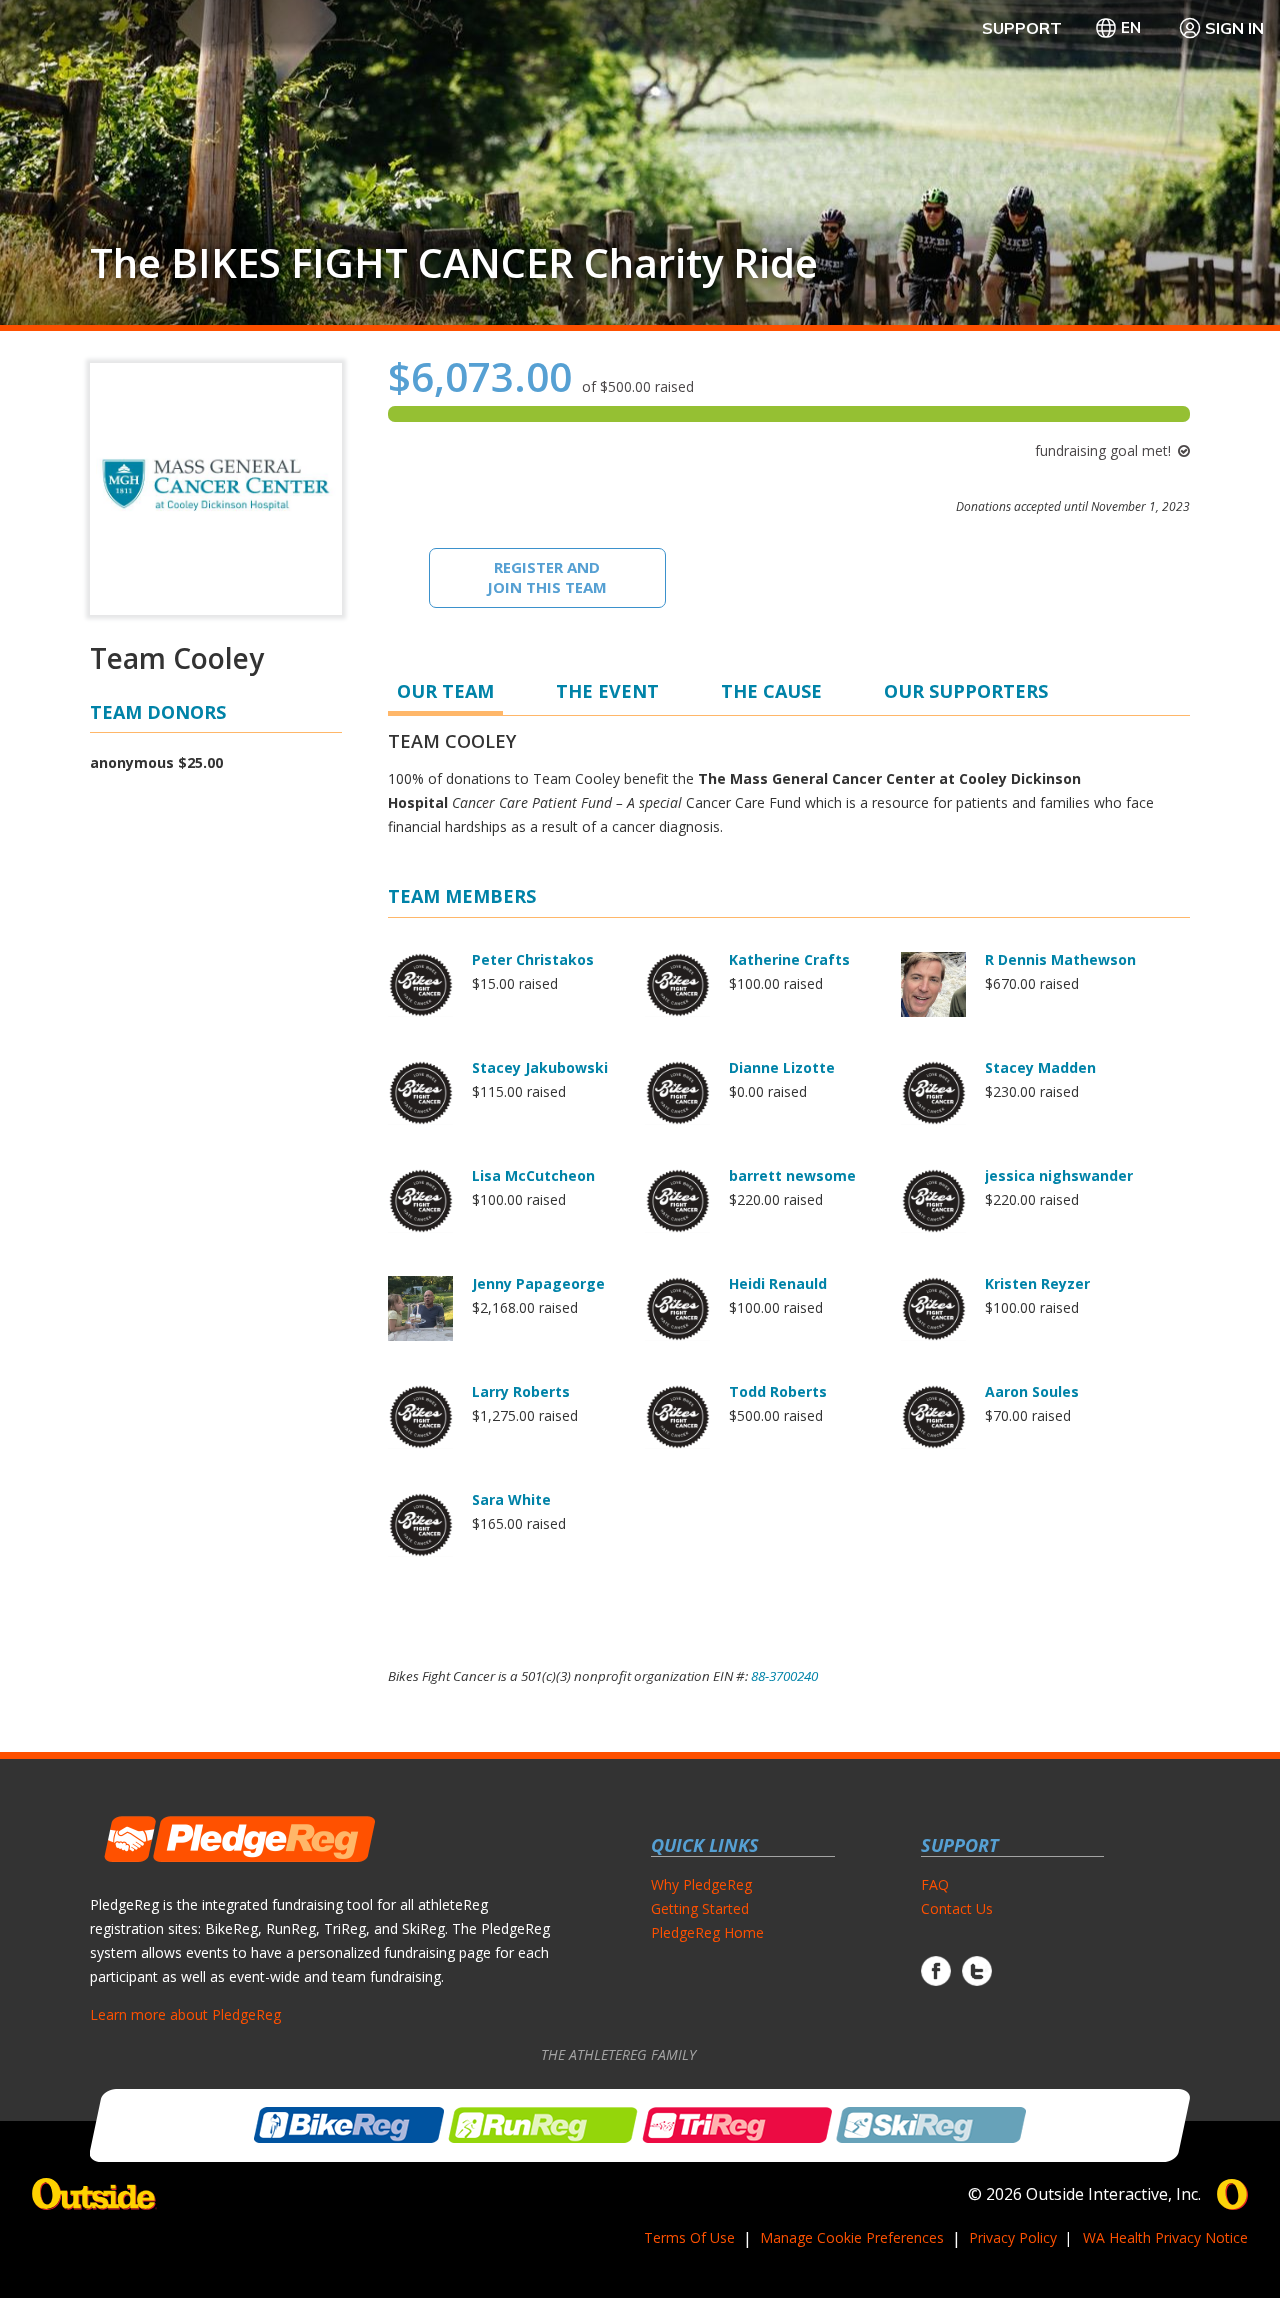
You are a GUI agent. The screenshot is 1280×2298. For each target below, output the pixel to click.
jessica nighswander (1059, 1175)
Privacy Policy (1013, 2237)
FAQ (935, 1884)
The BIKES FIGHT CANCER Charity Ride (454, 263)
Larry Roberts (521, 1391)
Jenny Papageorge (538, 1283)
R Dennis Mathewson (1060, 959)
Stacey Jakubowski (540, 1067)
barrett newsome (792, 1175)
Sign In (1234, 28)
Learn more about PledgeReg (185, 2014)
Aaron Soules (1032, 1391)
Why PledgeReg (701, 1884)
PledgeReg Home (707, 1932)
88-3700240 (784, 1676)
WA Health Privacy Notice (1165, 2237)
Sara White (511, 1499)
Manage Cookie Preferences (852, 2237)
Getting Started (700, 1908)
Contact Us (957, 1908)
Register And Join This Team (547, 577)
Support (1022, 28)
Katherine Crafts (789, 959)
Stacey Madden (1040, 1067)
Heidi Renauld (778, 1283)
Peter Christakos (533, 959)
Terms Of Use (689, 2237)
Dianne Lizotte (782, 1067)
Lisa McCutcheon (533, 1175)
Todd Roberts (778, 1391)
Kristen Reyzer (1037, 1283)
